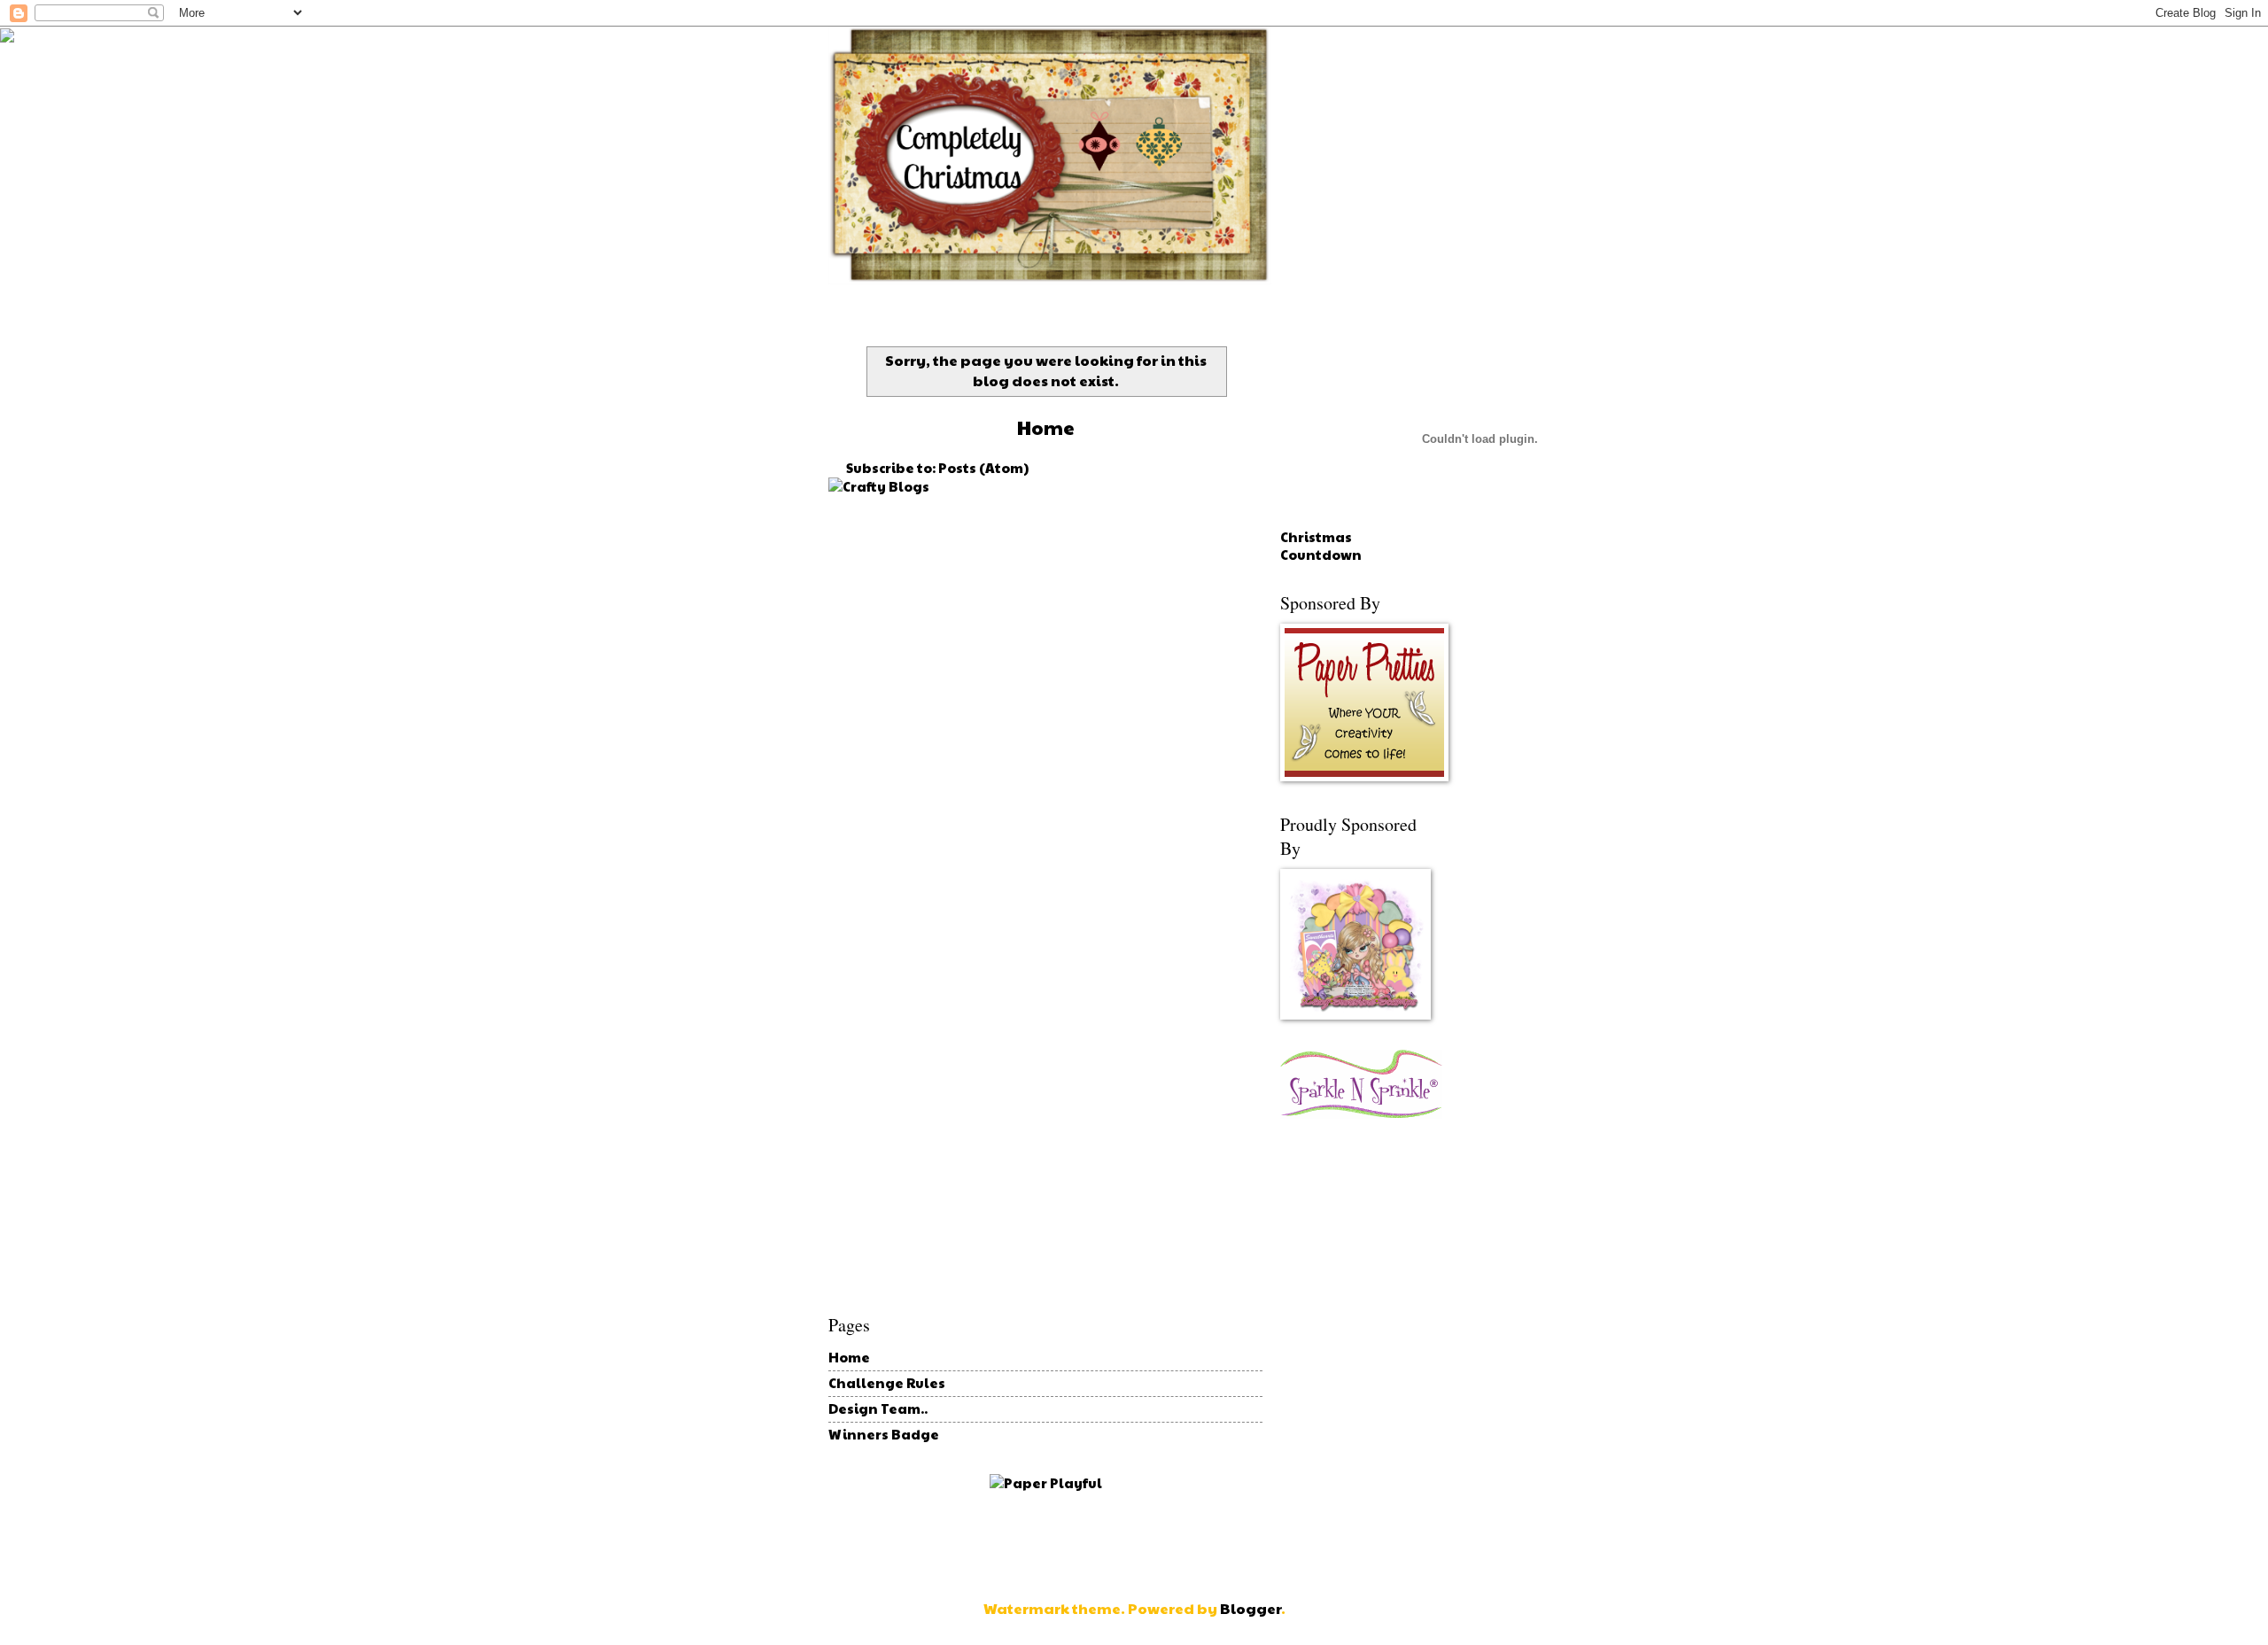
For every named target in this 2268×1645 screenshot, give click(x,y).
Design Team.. (878, 1408)
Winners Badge (884, 1434)
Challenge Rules (887, 1383)
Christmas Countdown (1321, 546)
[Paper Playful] (1046, 1483)
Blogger (1251, 1608)
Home (849, 1357)
